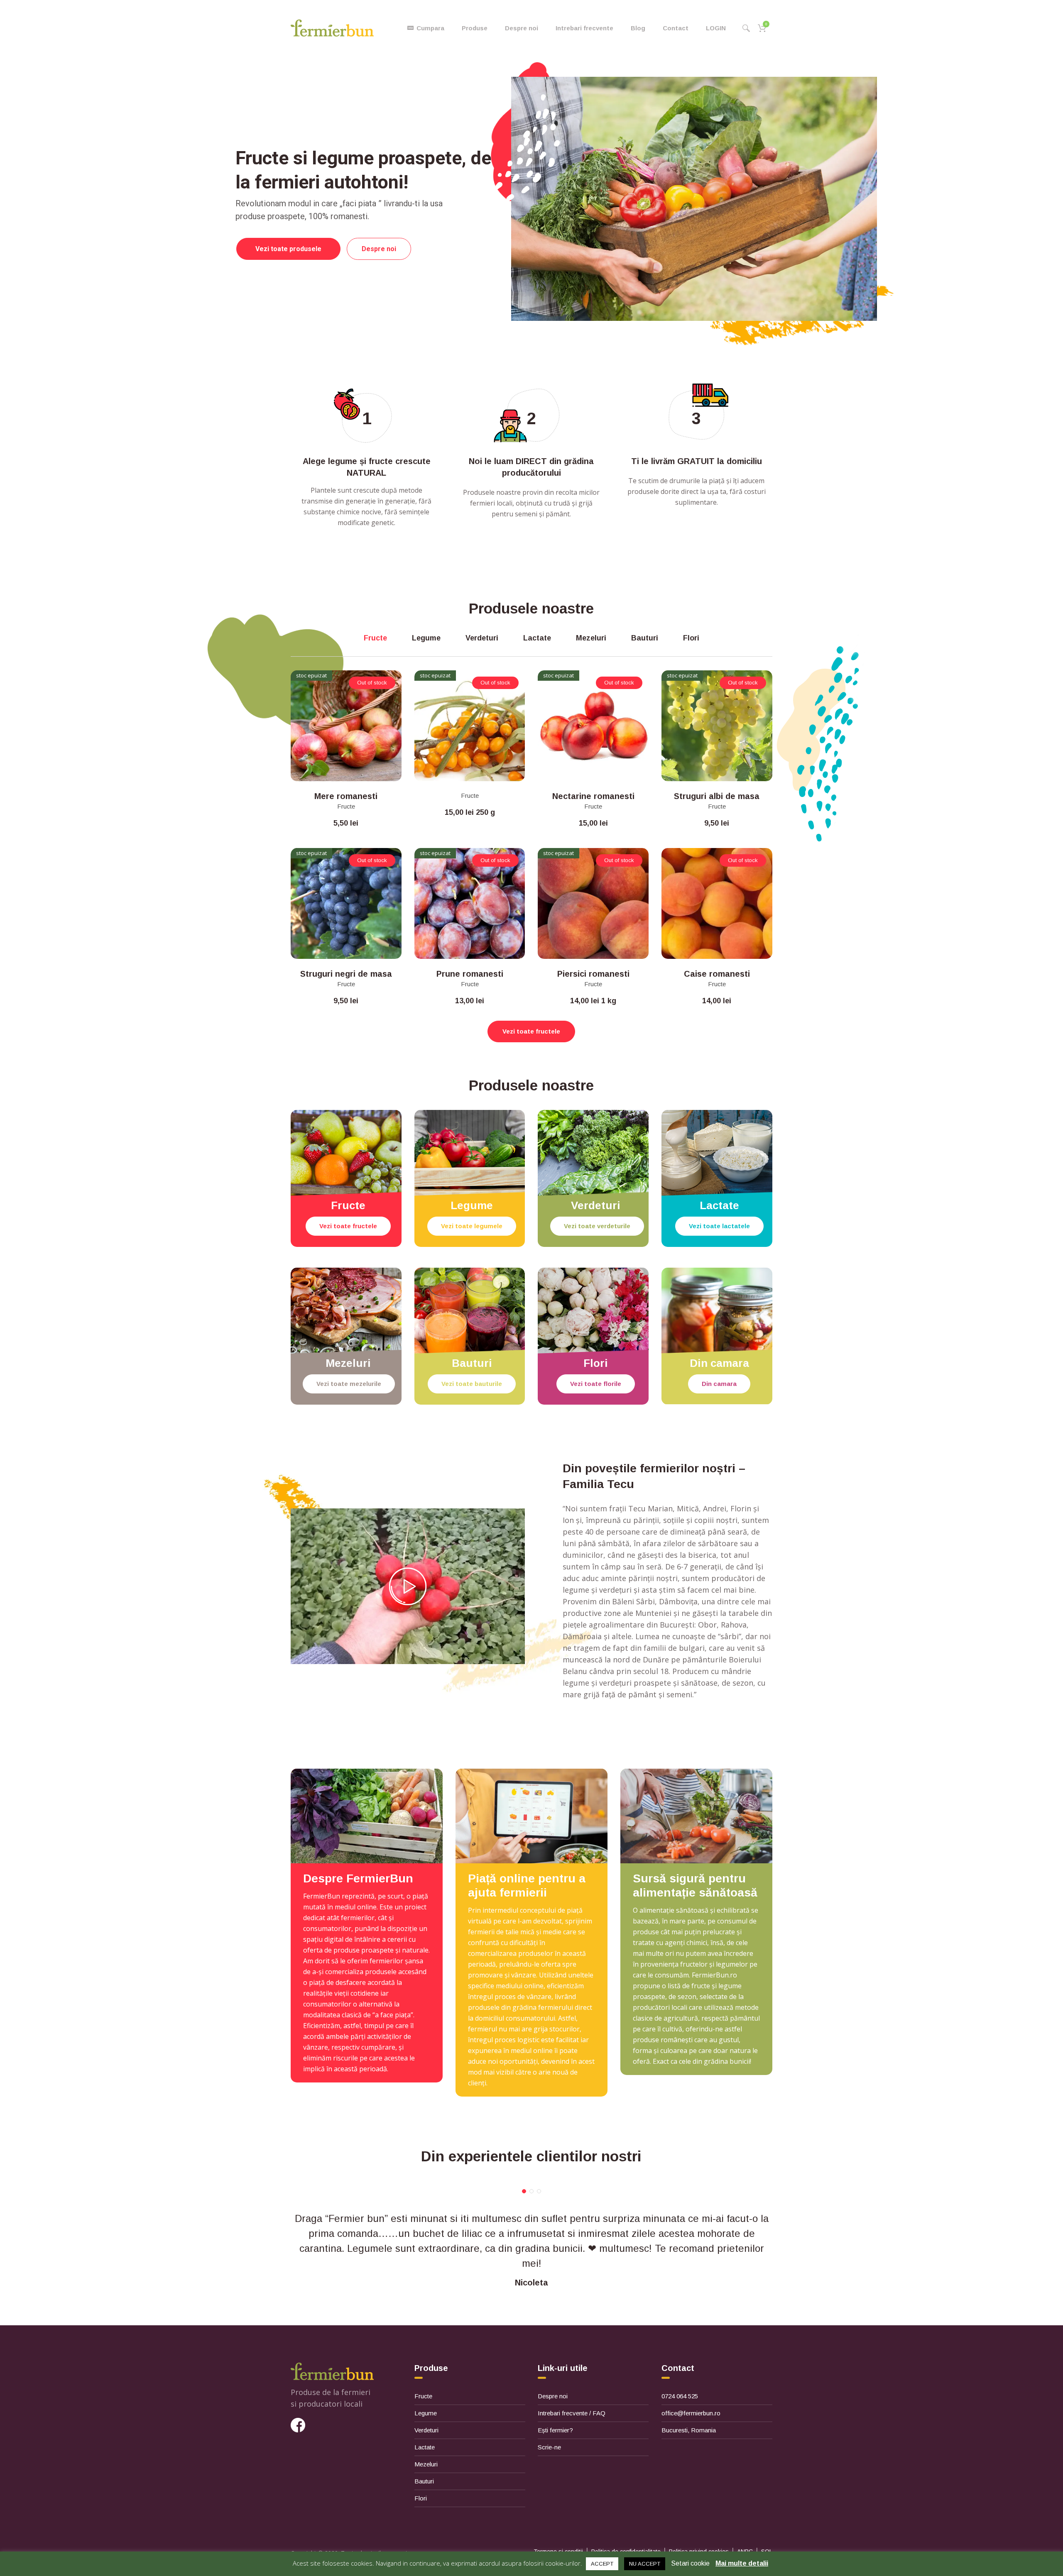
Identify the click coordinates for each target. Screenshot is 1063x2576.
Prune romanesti (470, 974)
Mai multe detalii (742, 2563)
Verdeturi (426, 2430)
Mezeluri (426, 2464)
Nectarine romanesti (593, 796)
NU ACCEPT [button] (645, 2564)
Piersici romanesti (593, 974)
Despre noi (553, 2396)
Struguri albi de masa (717, 796)
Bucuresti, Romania (689, 2430)
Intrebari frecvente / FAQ (572, 2413)
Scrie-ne (549, 2447)
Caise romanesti (717, 974)
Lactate (425, 2447)
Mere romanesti (346, 796)
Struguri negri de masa (346, 974)
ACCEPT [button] (602, 2564)
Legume (426, 2413)
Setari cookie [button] (690, 2563)
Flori (421, 2498)
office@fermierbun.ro (691, 2413)
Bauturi (424, 2481)
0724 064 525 (680, 2396)
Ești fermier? (555, 2430)
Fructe (346, 806)
